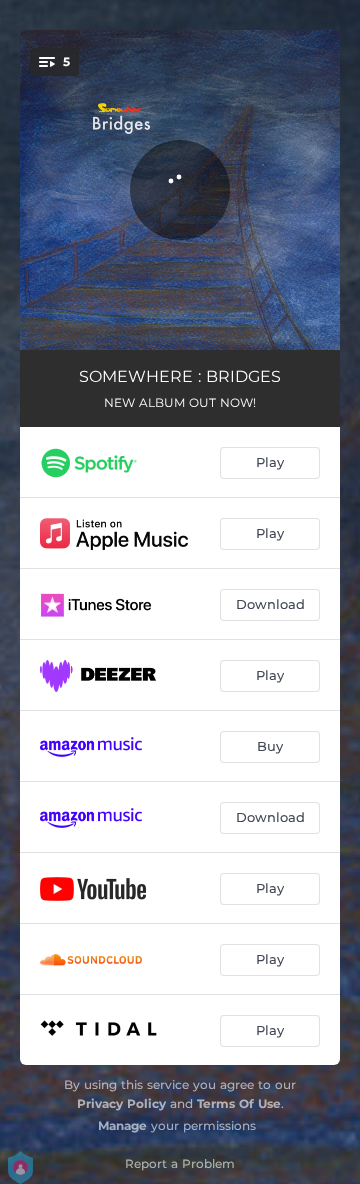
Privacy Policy (121, 1103)
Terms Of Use (239, 1103)
